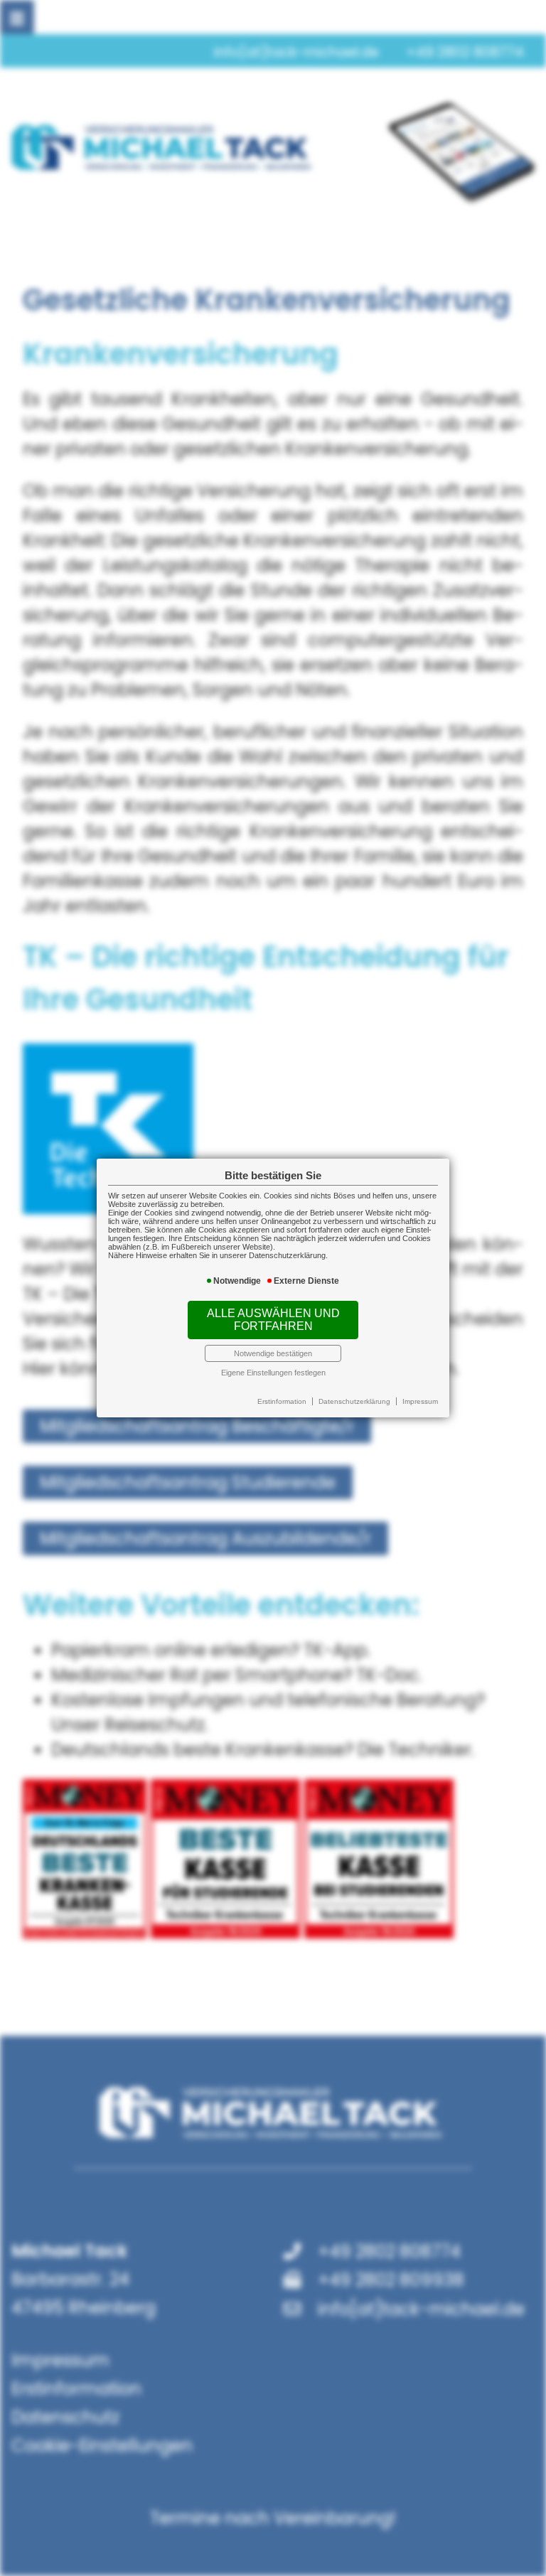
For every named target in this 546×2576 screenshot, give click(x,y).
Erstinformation (282, 1401)
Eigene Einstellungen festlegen (273, 1373)
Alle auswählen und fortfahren (273, 1320)
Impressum (420, 1401)
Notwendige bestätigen (273, 1353)
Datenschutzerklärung (354, 1401)
